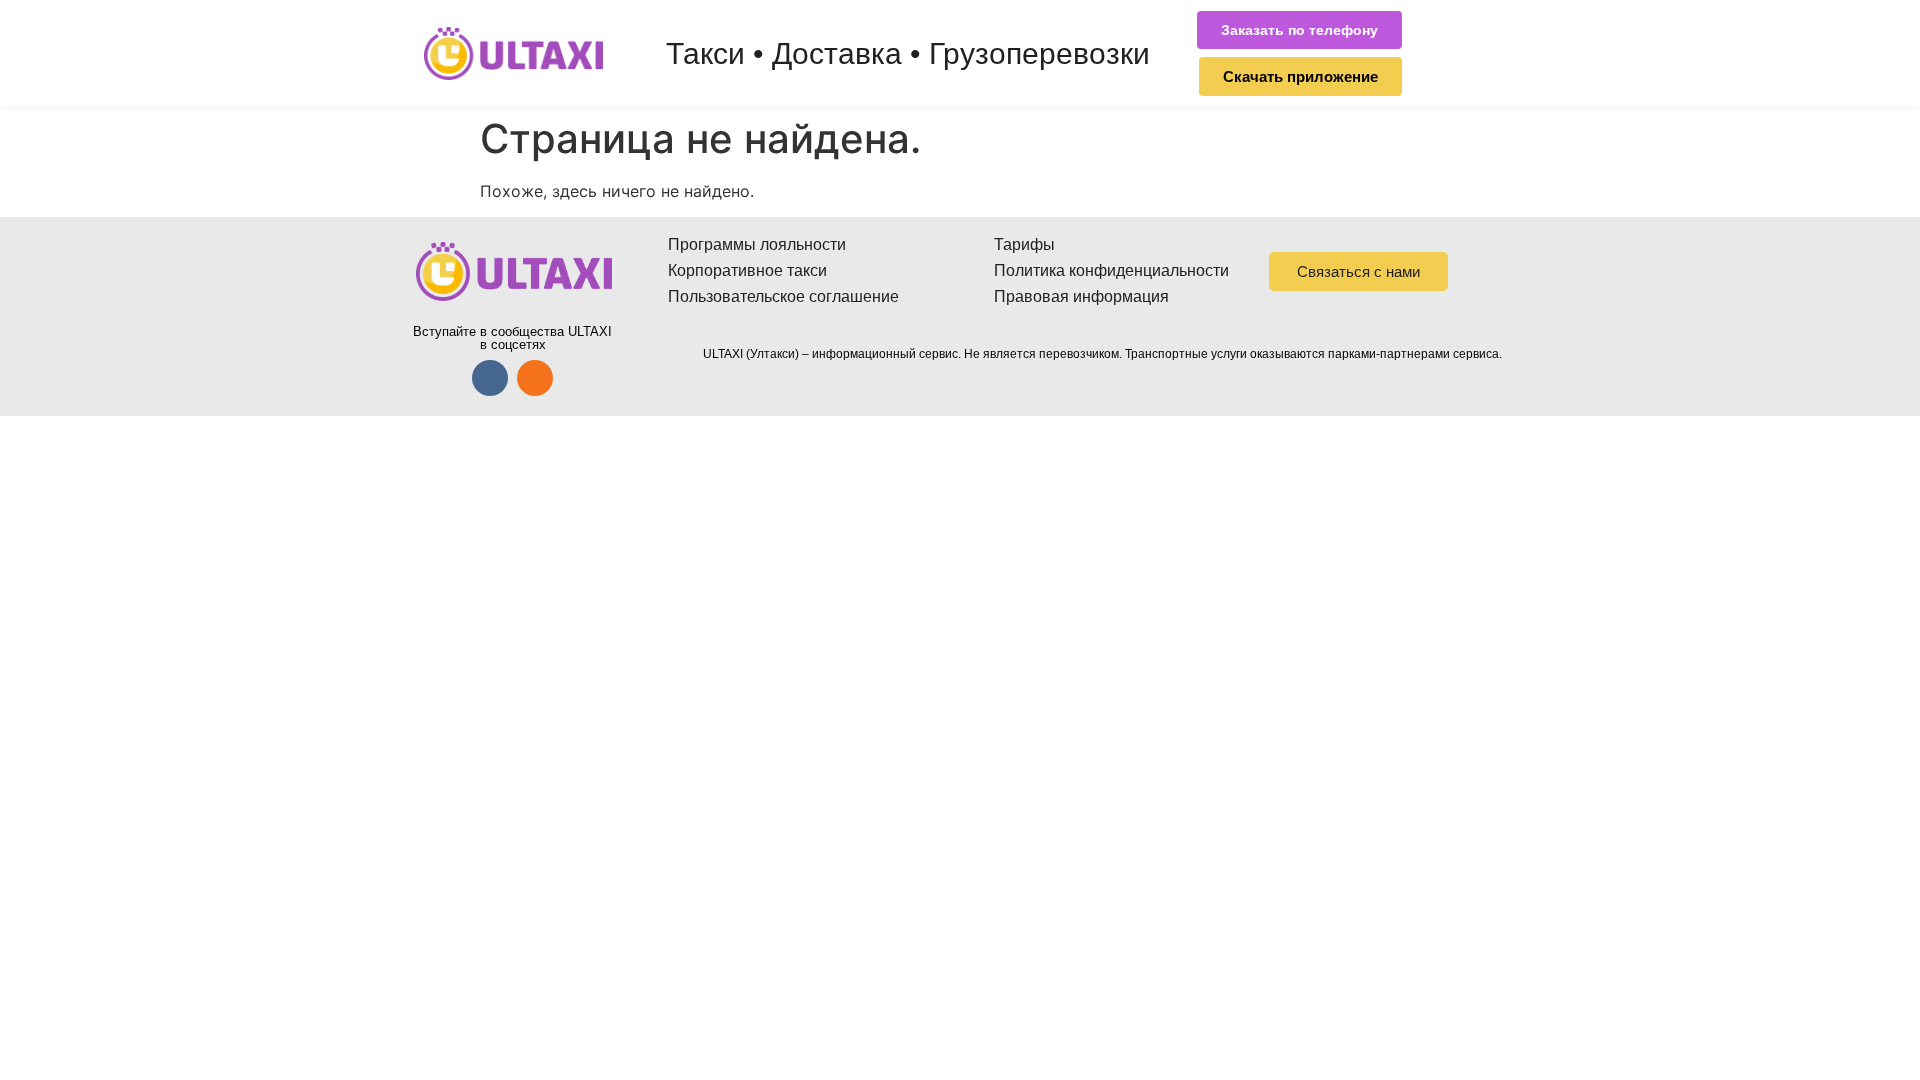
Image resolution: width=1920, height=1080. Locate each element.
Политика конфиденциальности (1111, 270)
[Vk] (490, 378)
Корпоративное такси (747, 270)
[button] (1299, 30)
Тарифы (1024, 244)
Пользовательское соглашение (783, 296)
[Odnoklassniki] (535, 378)
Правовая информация (1081, 296)
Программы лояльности (757, 244)
